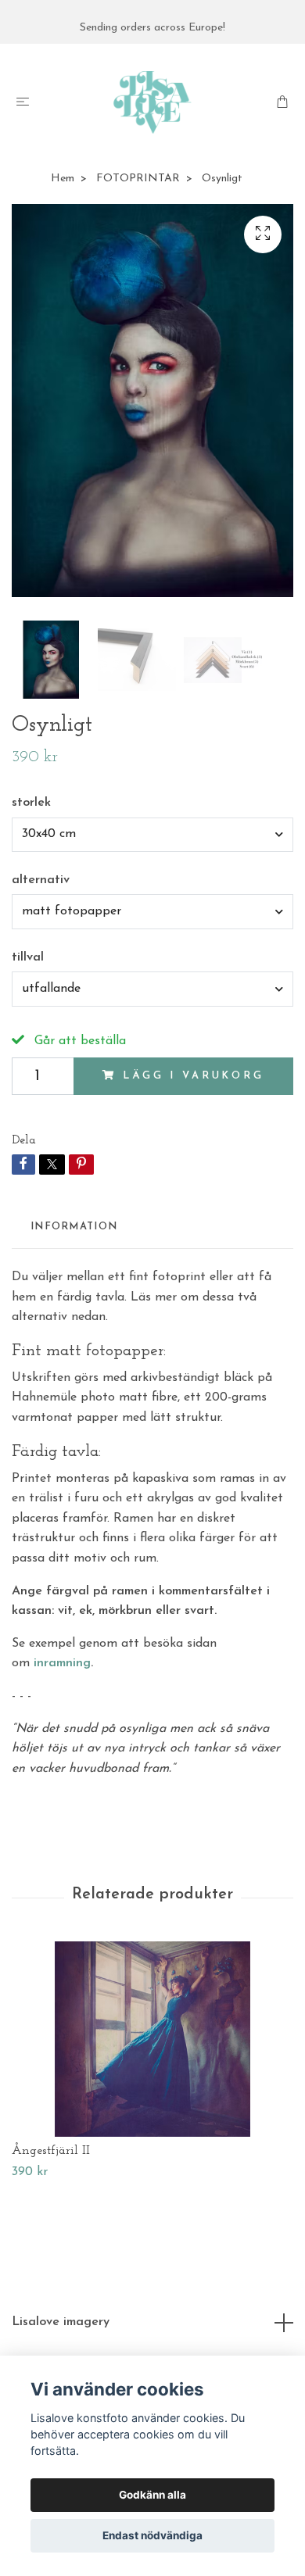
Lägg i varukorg (194, 1076)
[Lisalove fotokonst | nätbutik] (152, 102)
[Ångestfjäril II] (152, 2039)
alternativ (41, 880)
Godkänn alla (152, 2495)
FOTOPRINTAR (138, 179)
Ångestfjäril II (51, 2151)
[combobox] (152, 835)
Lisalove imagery (61, 2322)
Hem (63, 179)
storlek (31, 803)
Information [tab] (74, 1227)
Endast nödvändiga (152, 2535)
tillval (28, 957)
